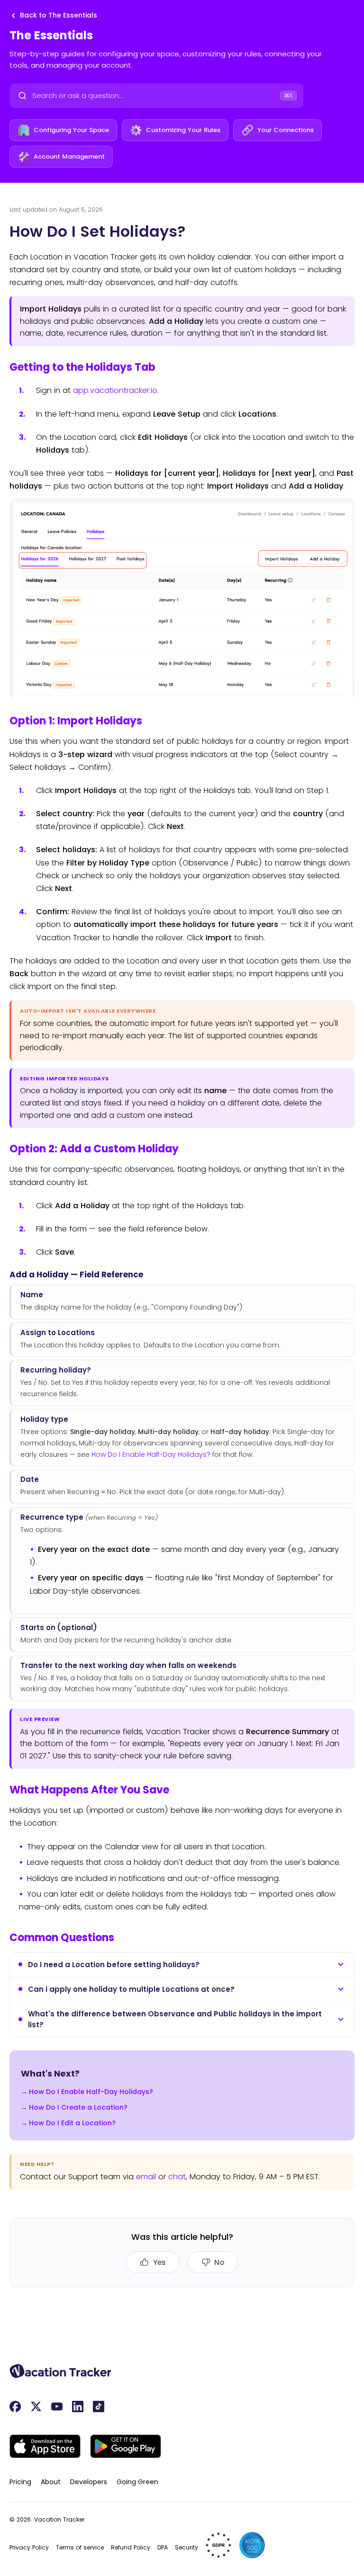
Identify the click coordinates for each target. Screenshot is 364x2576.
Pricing (20, 2482)
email (146, 2177)
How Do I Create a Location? (78, 2107)
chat (177, 2177)
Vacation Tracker (59, 2519)
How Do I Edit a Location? (72, 2123)
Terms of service (80, 2547)
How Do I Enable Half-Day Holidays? (151, 1454)
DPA (163, 2547)
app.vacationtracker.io (115, 390)
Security (187, 2547)
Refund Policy (131, 2547)
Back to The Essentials (59, 15)
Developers (89, 2482)
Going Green (137, 2482)
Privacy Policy (29, 2547)
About (51, 2482)
